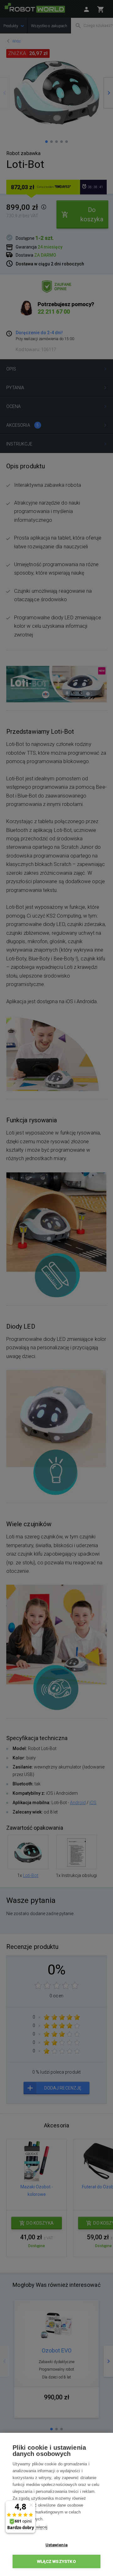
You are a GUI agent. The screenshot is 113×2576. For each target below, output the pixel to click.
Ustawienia (56, 2545)
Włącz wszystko (56, 2561)
